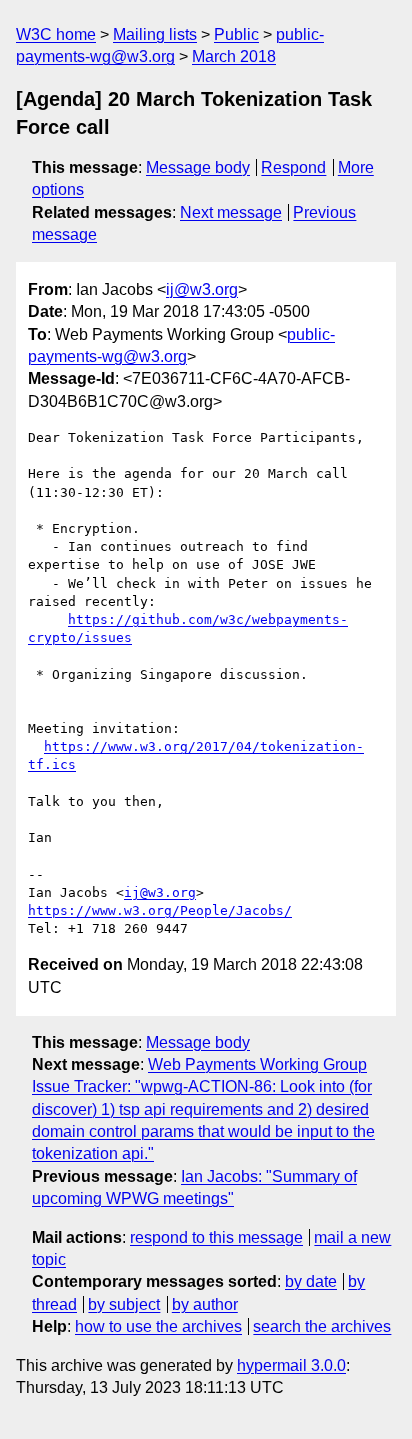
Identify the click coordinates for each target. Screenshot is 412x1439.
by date (311, 1281)
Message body (198, 167)
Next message (231, 212)
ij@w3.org (202, 289)
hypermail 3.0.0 (291, 1365)
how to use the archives (158, 1326)
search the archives (322, 1326)
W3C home (56, 34)
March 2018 (234, 56)
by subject (124, 1304)
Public (236, 34)
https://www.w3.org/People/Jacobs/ (160, 910)
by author (205, 1304)
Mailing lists (155, 34)
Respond (293, 167)
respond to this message (216, 1237)
